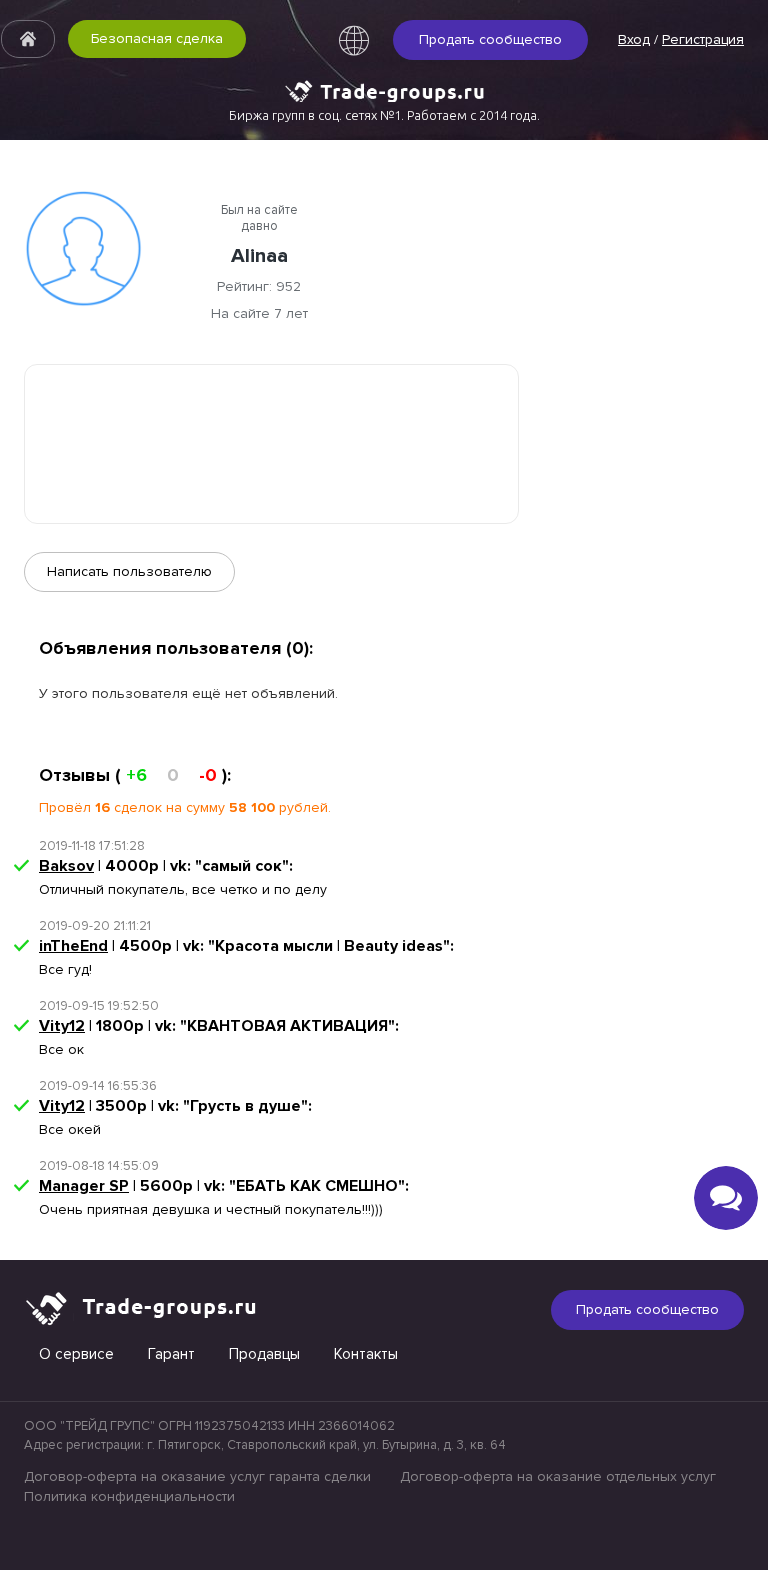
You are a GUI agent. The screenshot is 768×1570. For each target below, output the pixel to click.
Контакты (366, 1354)
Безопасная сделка (157, 38)
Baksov (66, 866)
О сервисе (76, 1354)
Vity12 (62, 1026)
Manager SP (84, 1186)
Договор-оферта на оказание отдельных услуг (558, 1476)
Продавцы (264, 1354)
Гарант (171, 1354)
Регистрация (703, 39)
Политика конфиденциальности (129, 1496)
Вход (634, 39)
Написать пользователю (129, 571)
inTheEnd (73, 946)
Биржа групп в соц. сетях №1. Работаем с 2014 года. (384, 115)
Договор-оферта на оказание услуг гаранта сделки (197, 1476)
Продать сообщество (490, 39)
